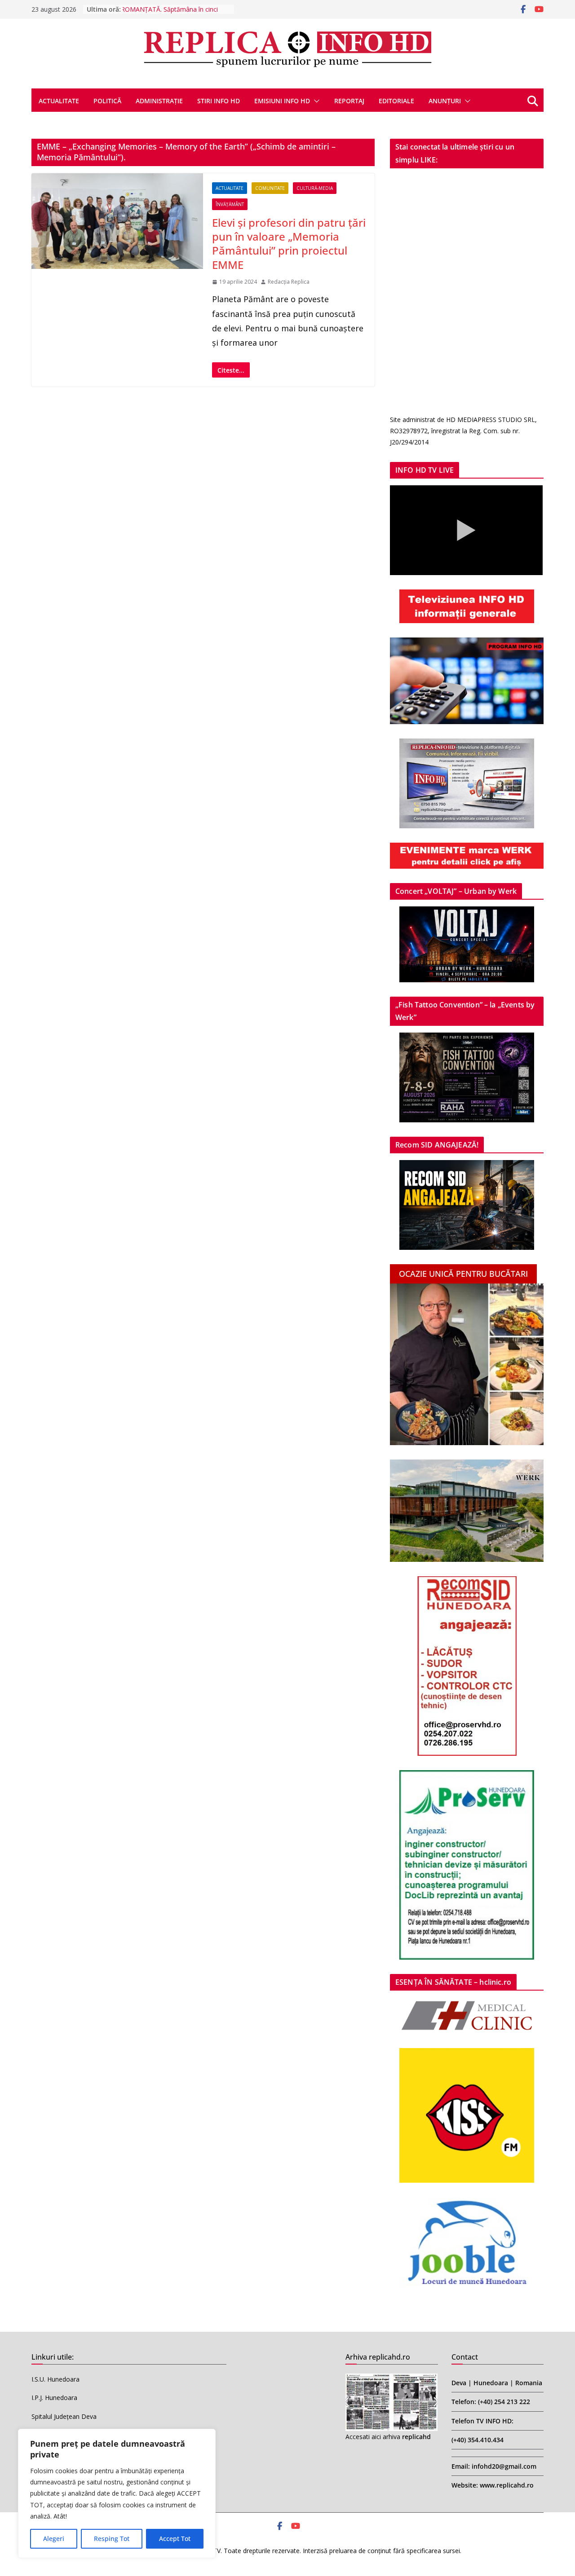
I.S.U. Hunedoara (55, 2379)
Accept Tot (175, 2539)
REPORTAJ (349, 101)
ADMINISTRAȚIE (159, 101)
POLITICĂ (107, 101)
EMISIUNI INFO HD (282, 101)
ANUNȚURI (445, 101)
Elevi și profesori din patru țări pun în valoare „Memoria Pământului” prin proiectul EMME (289, 244)
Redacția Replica (289, 282)
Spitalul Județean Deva (64, 2416)
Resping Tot (112, 2539)
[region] (117, 2493)
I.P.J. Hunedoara (54, 2398)
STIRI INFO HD (219, 101)
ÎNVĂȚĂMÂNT (230, 204)
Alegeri (54, 2539)
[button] (315, 101)
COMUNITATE (270, 188)
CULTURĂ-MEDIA (315, 188)
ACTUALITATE (59, 101)
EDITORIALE (396, 101)
